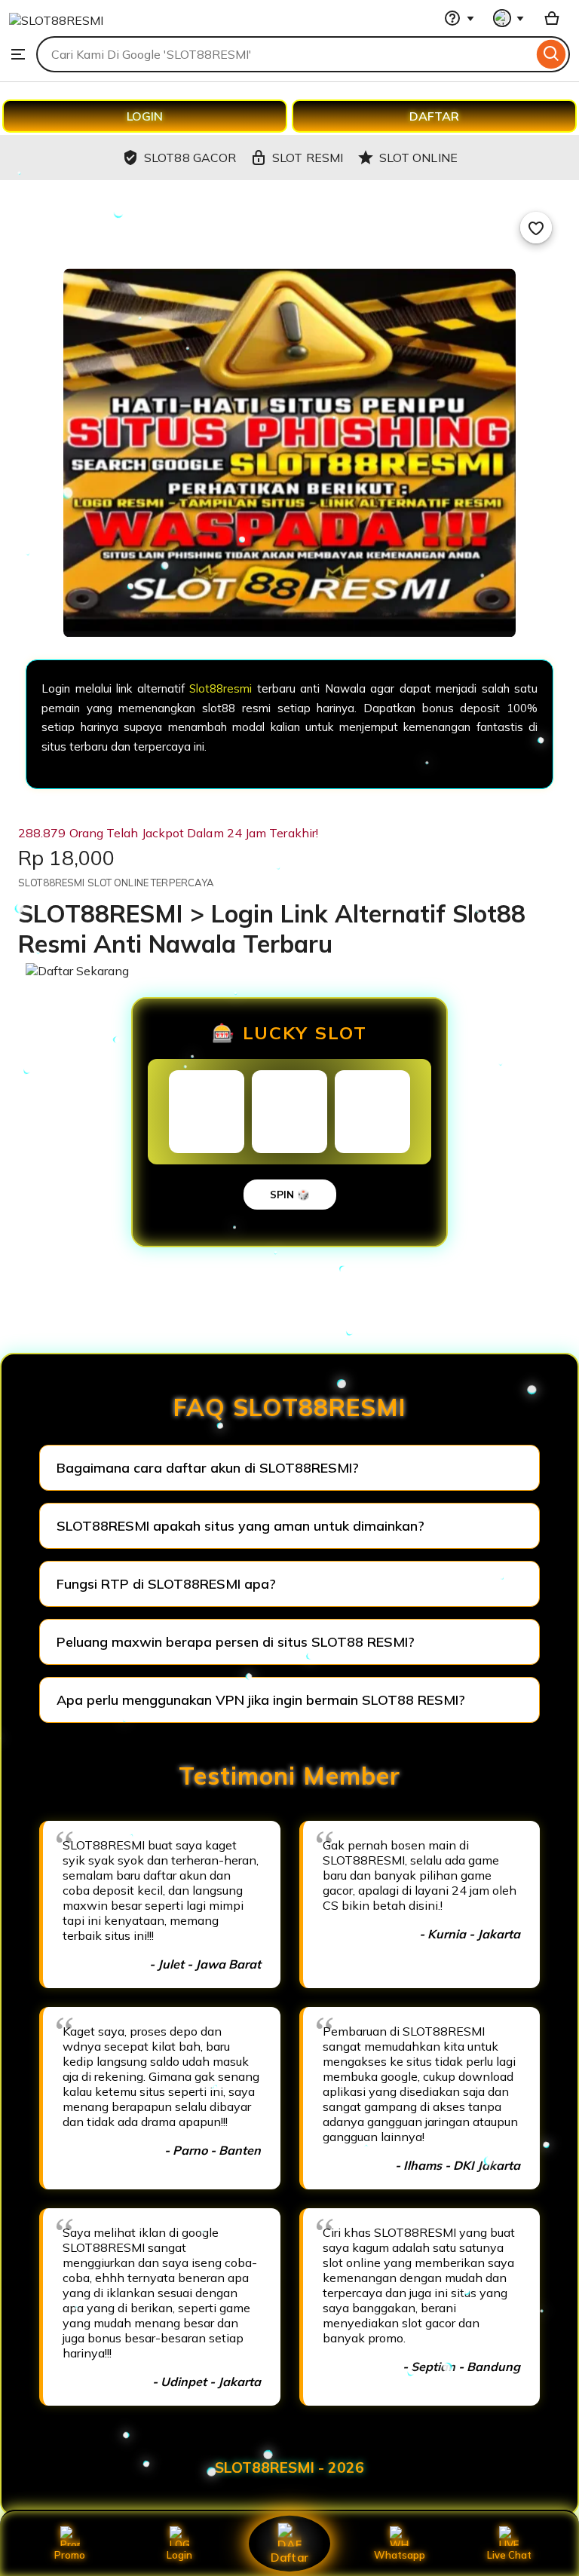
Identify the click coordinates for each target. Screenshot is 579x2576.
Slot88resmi (221, 688)
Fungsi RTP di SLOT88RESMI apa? (166, 1584)
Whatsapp (400, 2555)
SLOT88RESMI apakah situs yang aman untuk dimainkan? (240, 1526)
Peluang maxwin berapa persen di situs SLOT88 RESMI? (236, 1642)
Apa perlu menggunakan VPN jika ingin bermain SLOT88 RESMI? (261, 1700)
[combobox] (285, 54)
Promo (70, 2555)
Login (179, 2555)
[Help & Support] (459, 18)
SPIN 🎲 (290, 1195)
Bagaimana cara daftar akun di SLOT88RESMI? (208, 1468)
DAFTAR (434, 116)
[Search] (551, 54)
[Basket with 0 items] (552, 18)
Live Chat (509, 2555)
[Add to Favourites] (536, 228)
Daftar (289, 2557)
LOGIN (145, 116)
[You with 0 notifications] (509, 18)
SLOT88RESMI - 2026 (289, 2467)
